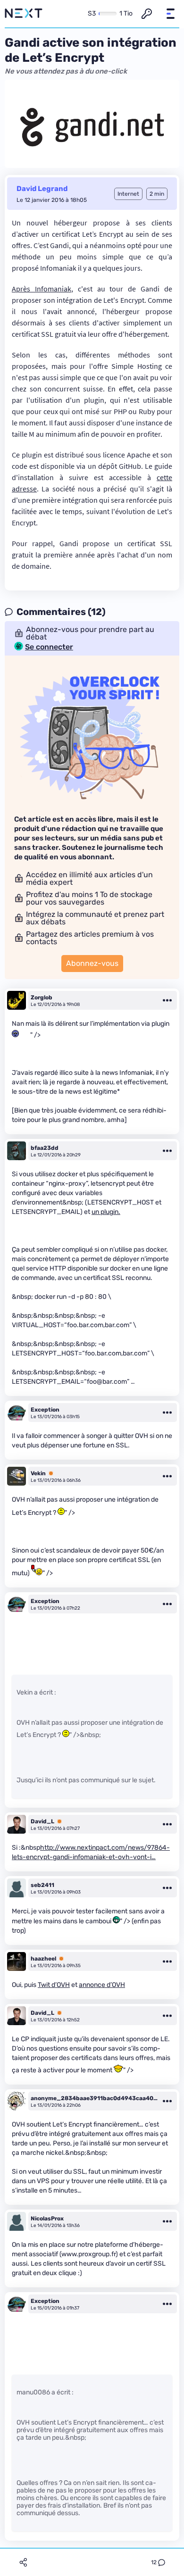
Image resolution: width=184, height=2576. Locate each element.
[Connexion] (147, 14)
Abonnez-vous (92, 963)
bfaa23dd (45, 1148)
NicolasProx (47, 2219)
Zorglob (42, 997)
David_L (42, 1821)
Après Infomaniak (42, 289)
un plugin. (106, 1212)
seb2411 (42, 1885)
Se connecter (49, 647)
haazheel (43, 1959)
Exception (45, 1410)
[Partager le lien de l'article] (23, 2562)
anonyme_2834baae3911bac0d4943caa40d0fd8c (94, 2098)
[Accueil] (24, 14)
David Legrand (42, 189)
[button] (170, 14)
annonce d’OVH (102, 1985)
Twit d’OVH (54, 1985)
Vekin (38, 1473)
